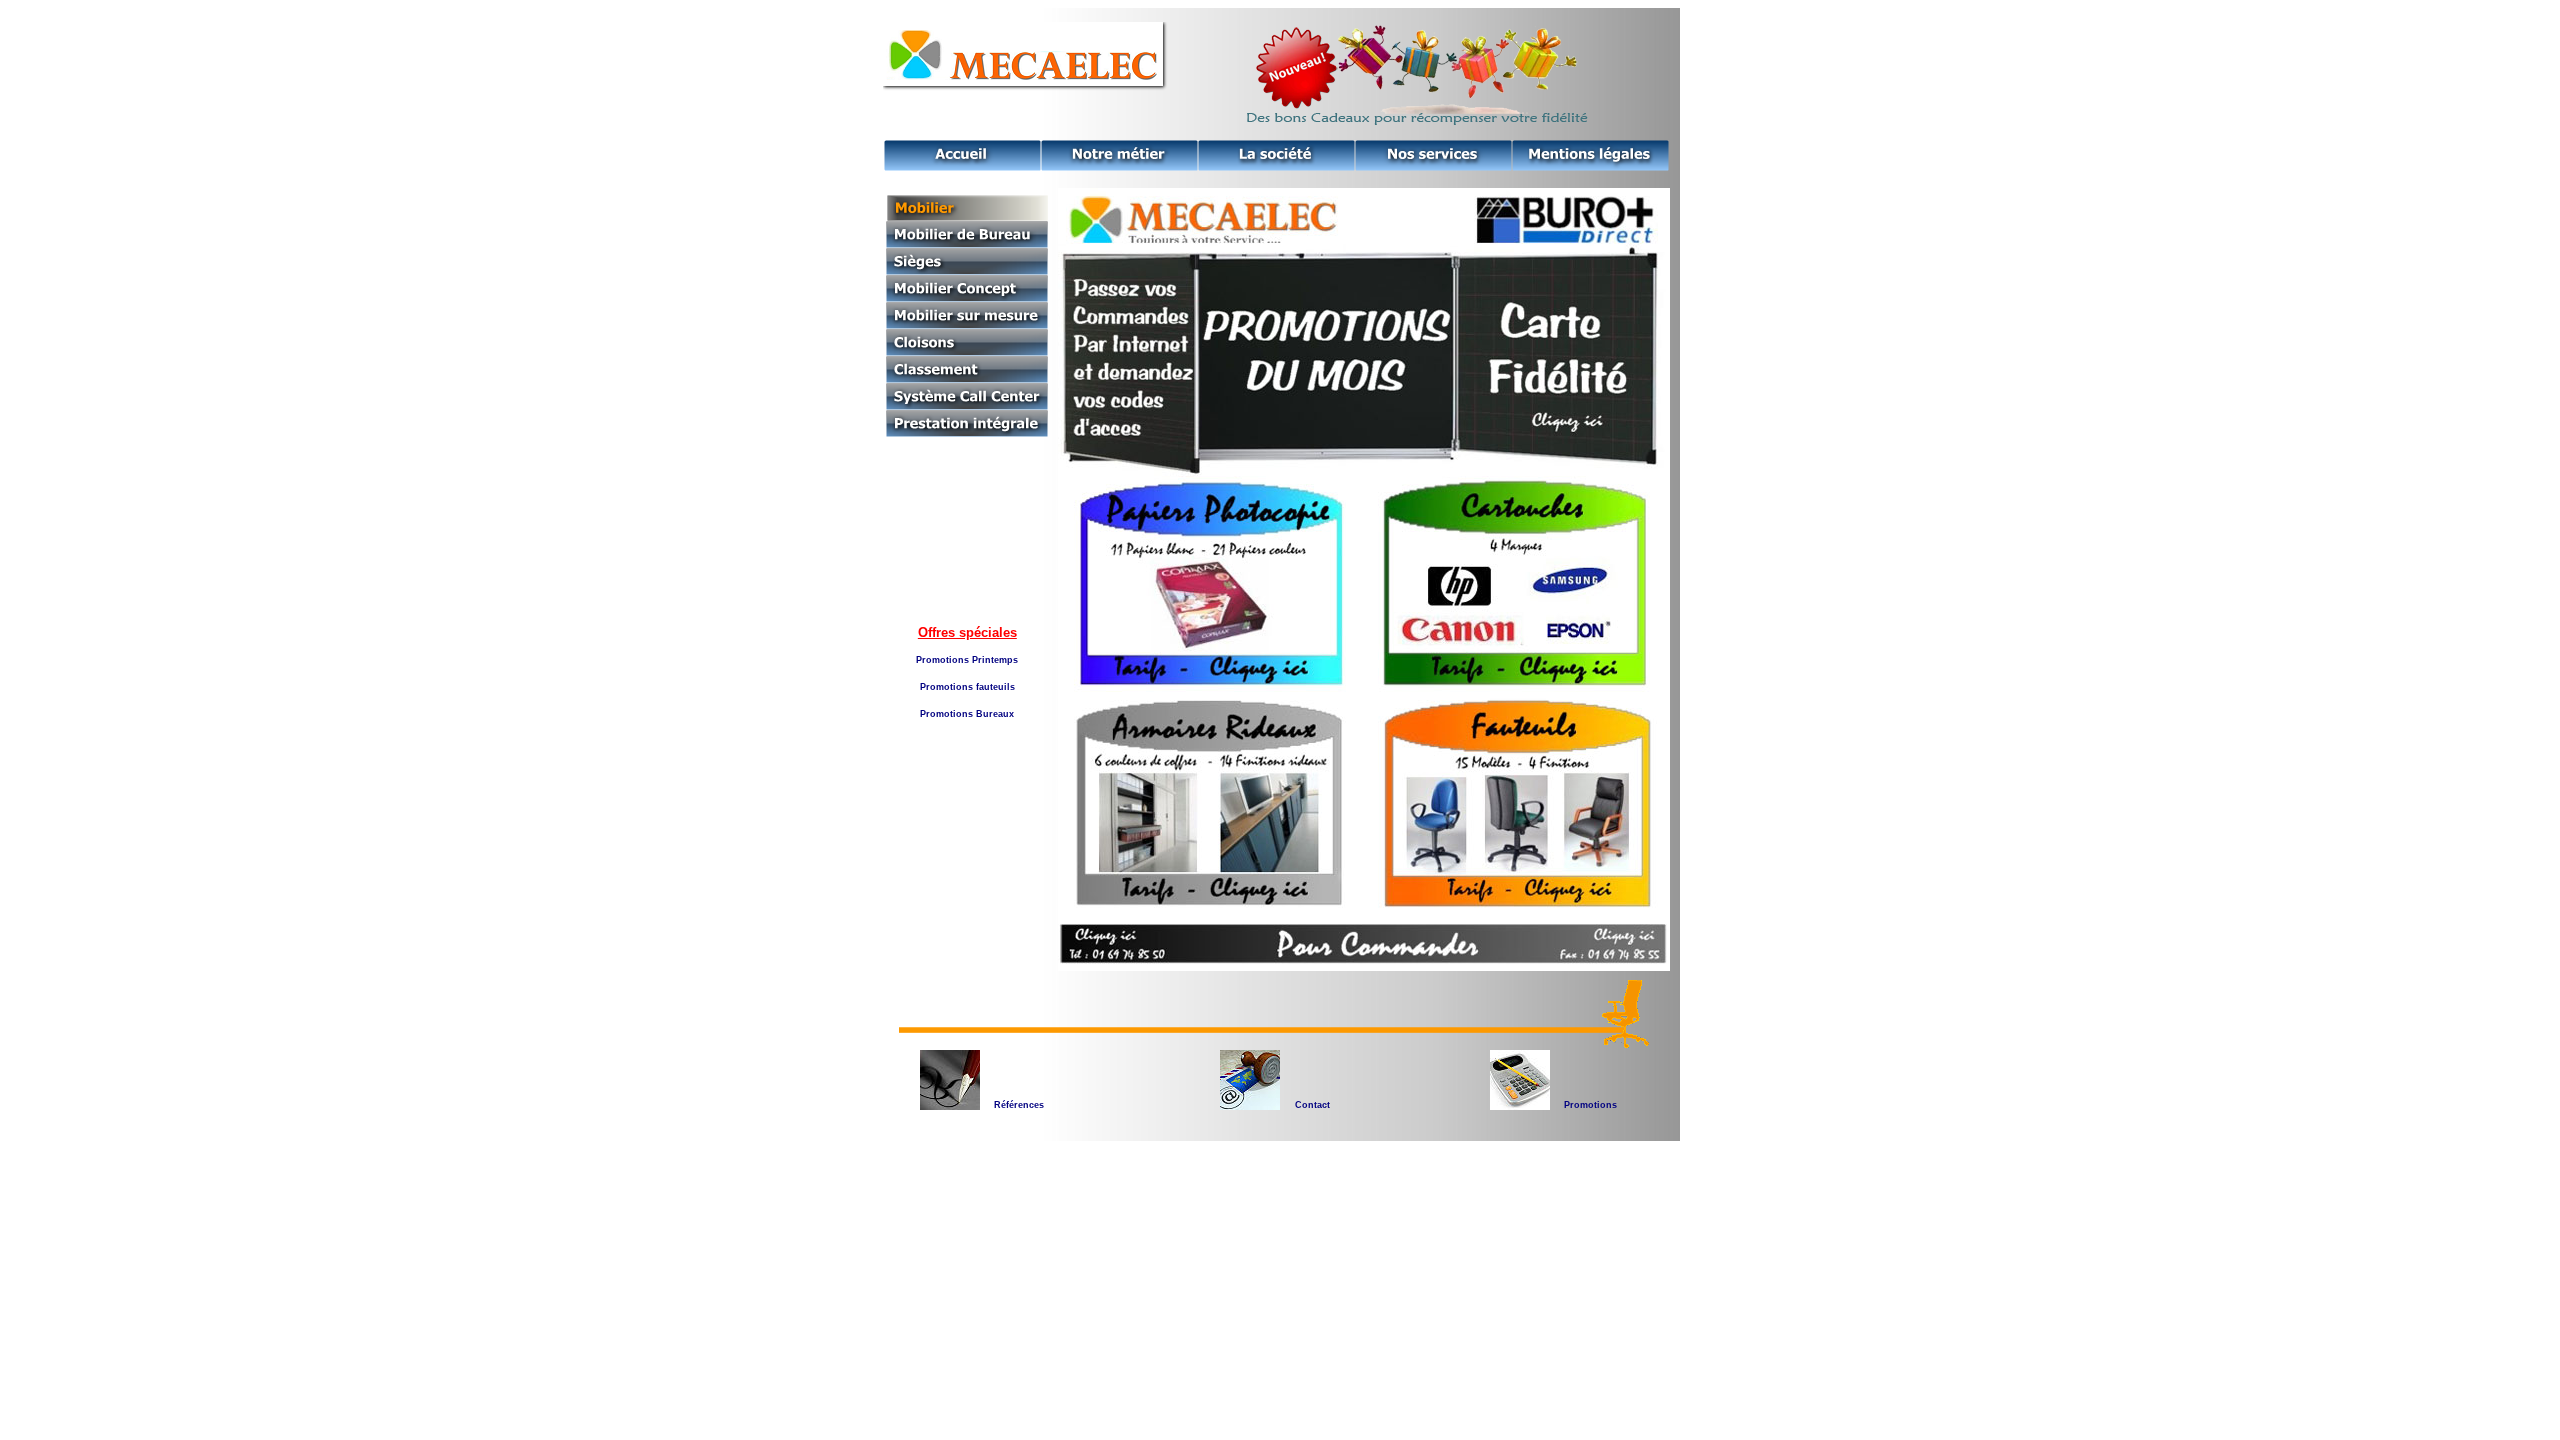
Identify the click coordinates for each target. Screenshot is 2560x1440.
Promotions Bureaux (967, 714)
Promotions (1590, 1105)
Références (1019, 1105)
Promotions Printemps (967, 660)
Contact (1312, 1105)
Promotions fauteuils (967, 687)
